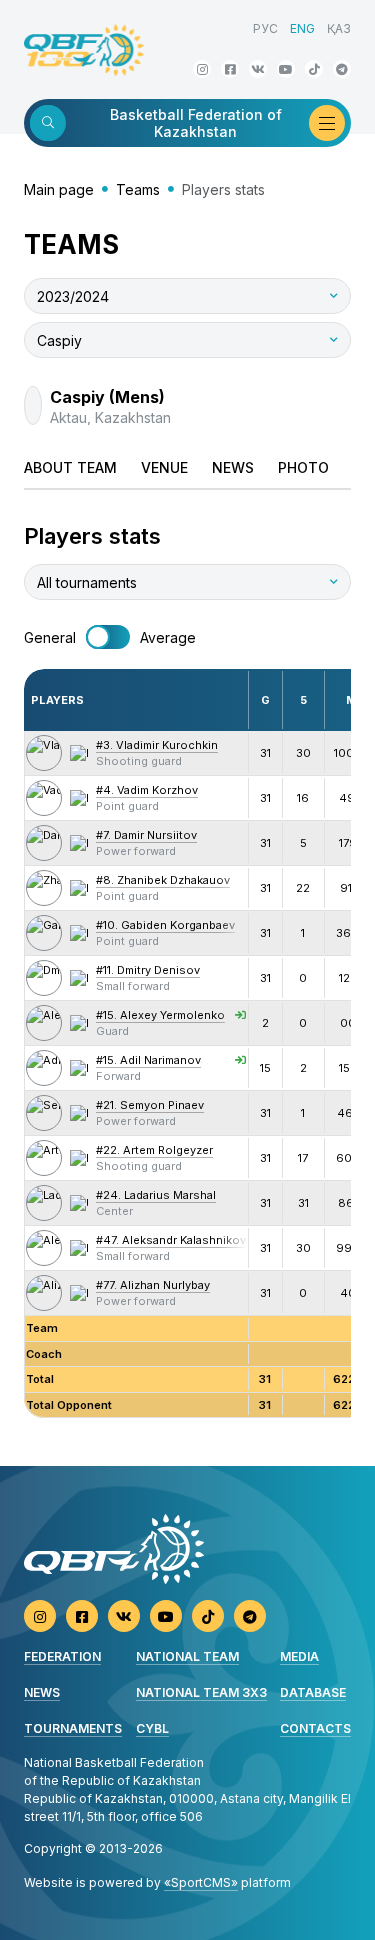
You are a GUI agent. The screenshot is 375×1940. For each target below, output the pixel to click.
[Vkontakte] (258, 69)
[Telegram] (342, 69)
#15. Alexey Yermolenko (160, 1015)
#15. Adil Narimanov (148, 1060)
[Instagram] (202, 69)
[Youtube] (286, 69)
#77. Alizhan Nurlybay (153, 1285)
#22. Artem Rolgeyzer (154, 1150)
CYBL (152, 1728)
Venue (164, 467)
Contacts (315, 1728)
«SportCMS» (201, 1882)
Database (313, 1692)
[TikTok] (314, 69)
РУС (265, 28)
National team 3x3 (201, 1692)
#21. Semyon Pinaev (150, 1105)
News (233, 467)
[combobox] (187, 296)
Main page (59, 189)
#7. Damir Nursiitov (146, 835)
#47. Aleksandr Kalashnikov (171, 1240)
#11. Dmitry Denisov (148, 970)
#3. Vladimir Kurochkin (157, 745)
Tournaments (73, 1728)
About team (70, 467)
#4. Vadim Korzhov (147, 790)
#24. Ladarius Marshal (156, 1195)
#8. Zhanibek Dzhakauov (163, 880)
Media (299, 1656)
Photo (303, 467)
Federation (62, 1656)
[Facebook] (230, 69)
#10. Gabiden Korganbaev (165, 925)
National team (187, 1656)
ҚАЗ (339, 28)
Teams (138, 189)
